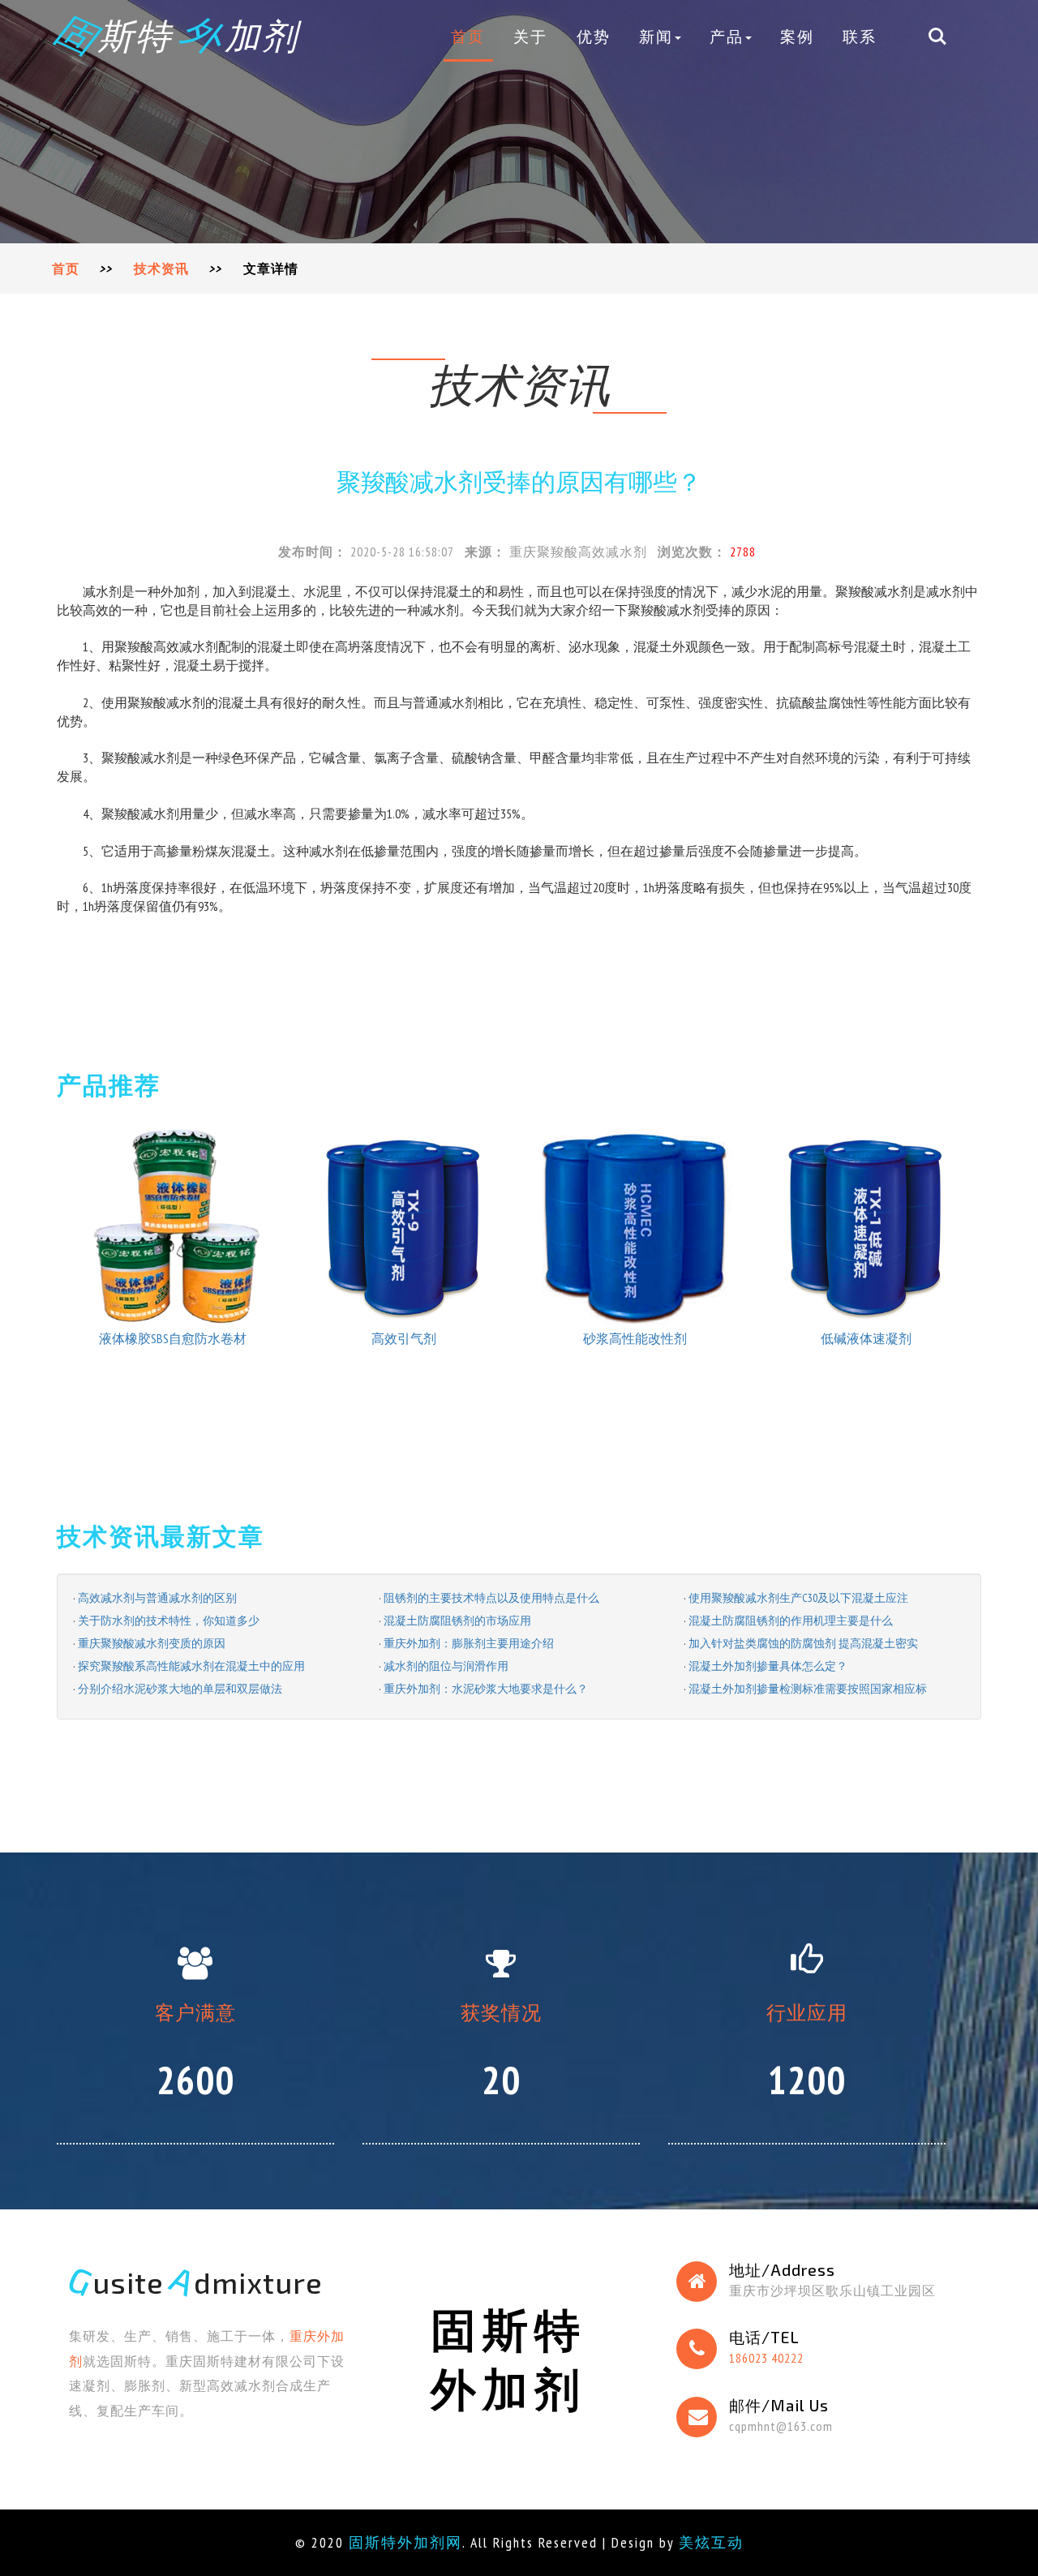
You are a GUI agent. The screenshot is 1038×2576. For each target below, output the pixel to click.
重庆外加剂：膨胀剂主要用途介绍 (469, 1643)
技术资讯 (161, 268)
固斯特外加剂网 (405, 2542)
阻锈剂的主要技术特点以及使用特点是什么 (491, 1598)
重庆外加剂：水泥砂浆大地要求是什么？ (486, 1689)
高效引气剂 (404, 1338)
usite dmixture (196, 2282)
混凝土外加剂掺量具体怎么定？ (768, 1666)
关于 (530, 36)
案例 (797, 36)
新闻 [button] (656, 36)
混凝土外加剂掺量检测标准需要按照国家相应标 (808, 1689)
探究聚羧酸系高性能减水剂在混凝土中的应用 (191, 1666)
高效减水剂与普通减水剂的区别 (157, 1598)
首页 (468, 36)
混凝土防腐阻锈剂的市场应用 (457, 1621)
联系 (860, 36)
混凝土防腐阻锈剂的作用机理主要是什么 (791, 1621)
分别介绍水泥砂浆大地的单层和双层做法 (180, 1689)
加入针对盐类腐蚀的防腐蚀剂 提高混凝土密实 (803, 1643)
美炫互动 (711, 2542)
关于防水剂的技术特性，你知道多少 (169, 1621)
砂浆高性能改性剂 (635, 1338)
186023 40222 (766, 2358)
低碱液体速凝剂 (866, 1338)
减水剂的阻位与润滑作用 (446, 1666)
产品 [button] (727, 36)
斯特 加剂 (178, 35)
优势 (594, 36)
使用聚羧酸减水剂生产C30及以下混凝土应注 (798, 1598)
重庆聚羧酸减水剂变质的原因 (152, 1643)
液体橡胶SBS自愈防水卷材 (173, 1338)
